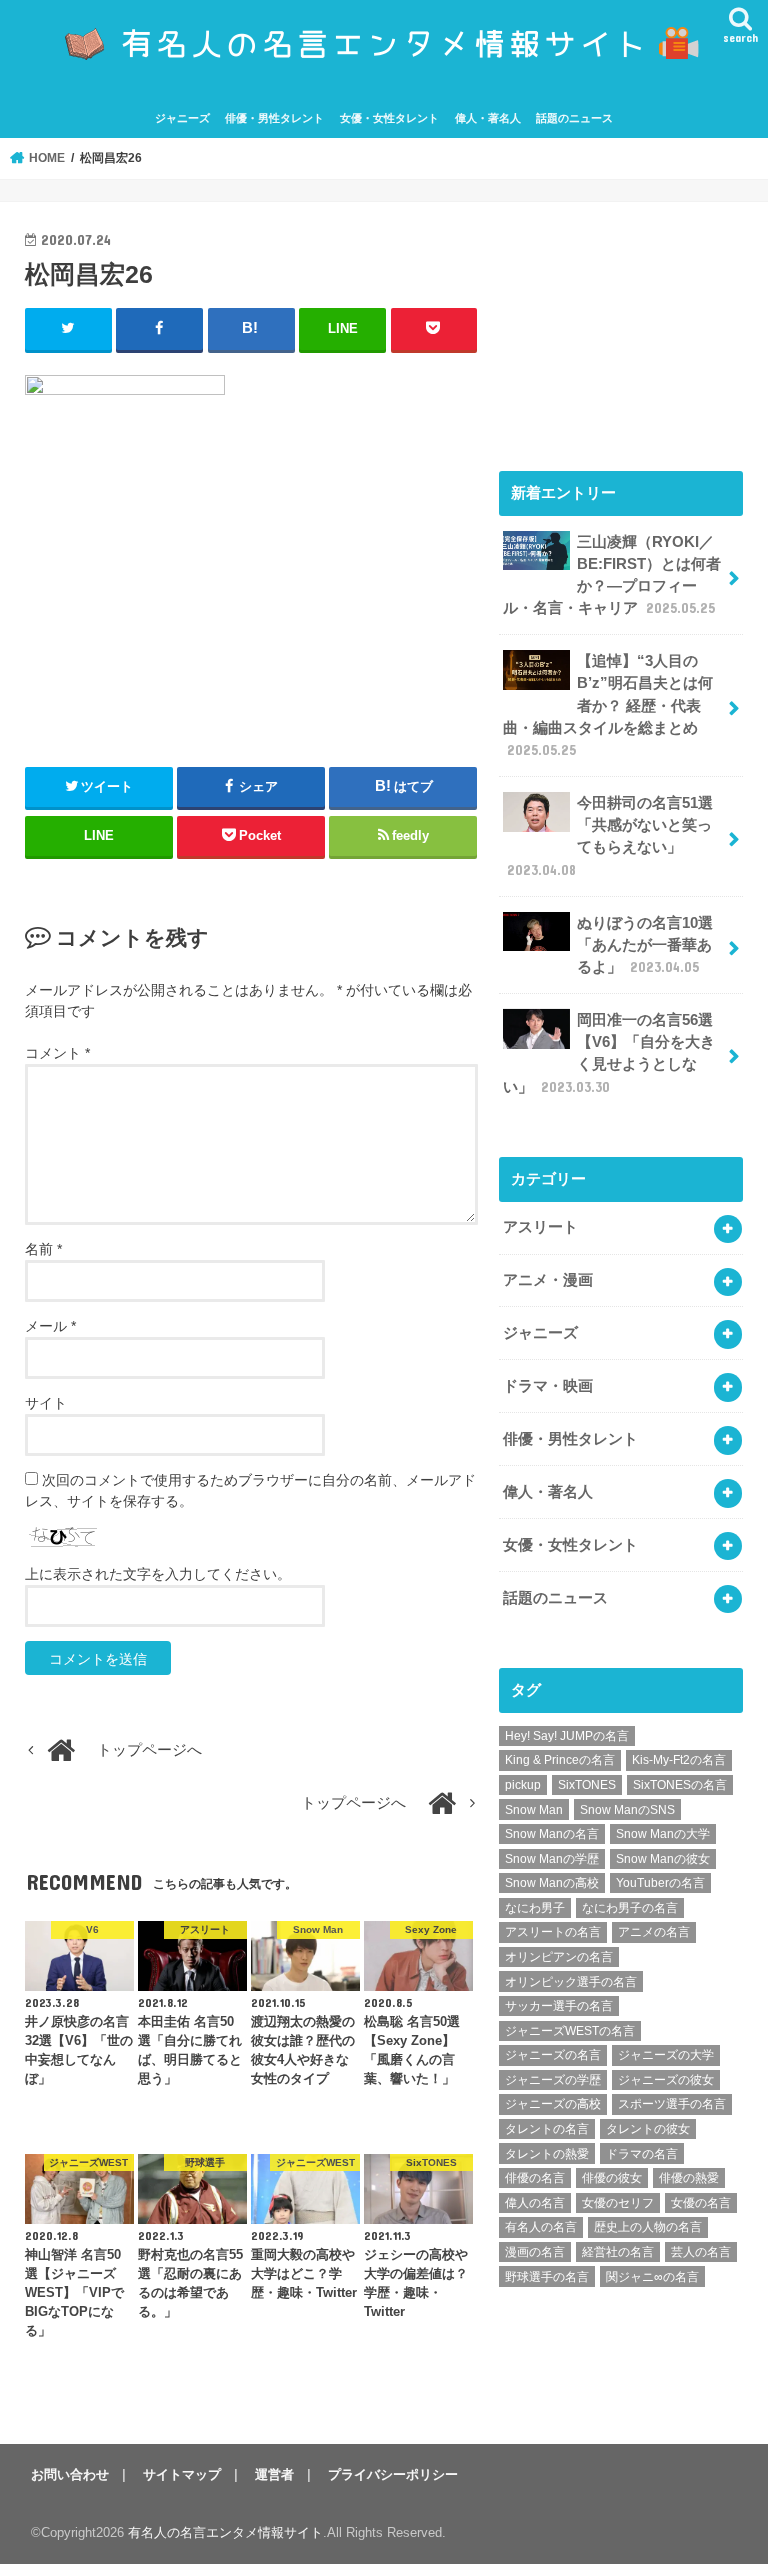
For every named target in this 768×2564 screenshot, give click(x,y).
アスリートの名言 (553, 1932)
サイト (46, 1403)
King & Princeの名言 (560, 1760)
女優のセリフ (618, 2203)
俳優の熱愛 (689, 2178)
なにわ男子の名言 (630, 1908)
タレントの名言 (547, 2129)
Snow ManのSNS (627, 1810)
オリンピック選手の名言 (571, 1982)
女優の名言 (701, 2203)
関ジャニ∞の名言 (652, 2277)
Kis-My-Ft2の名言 (679, 1760)
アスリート (540, 1227)
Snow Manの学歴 (552, 1859)
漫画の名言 (535, 2252)
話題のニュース (574, 118)
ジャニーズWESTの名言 (570, 2031)
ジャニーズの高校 (553, 2104)
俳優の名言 (535, 2178)
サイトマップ (182, 2474)
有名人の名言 (541, 2227)
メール (50, 1326)
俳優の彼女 (612, 2178)
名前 (43, 1249)
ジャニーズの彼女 (666, 2080)
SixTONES (587, 1785)
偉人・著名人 (488, 118)
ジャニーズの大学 (666, 2055)
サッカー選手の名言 (559, 2006)
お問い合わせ (70, 2474)
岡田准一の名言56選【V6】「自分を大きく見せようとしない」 (609, 1053)
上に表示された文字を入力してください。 (158, 1574)
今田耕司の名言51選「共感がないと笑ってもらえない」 (610, 836)
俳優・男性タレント (274, 118)
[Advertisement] (621, 327)
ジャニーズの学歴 (553, 2080)
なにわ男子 (535, 1908)
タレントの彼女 (648, 2129)
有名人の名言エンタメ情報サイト (225, 2532)
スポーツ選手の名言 (672, 2104)
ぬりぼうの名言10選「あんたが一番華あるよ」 (645, 945)
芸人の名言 (701, 2252)
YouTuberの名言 (660, 1883)
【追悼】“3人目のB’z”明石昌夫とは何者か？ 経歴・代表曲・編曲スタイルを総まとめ (608, 705)
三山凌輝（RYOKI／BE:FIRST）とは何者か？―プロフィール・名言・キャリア (612, 575)
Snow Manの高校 (552, 1883)
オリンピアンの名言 (559, 1957)
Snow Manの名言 (552, 1834)
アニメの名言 (654, 1932)
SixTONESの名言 (680, 1785)
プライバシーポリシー (393, 2474)
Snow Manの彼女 (663, 1859)
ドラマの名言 (642, 2154)
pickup (523, 1785)
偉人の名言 (535, 2203)
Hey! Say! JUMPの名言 (567, 1736)
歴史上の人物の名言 (648, 2227)
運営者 (274, 2474)
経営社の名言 (618, 2252)
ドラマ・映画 (548, 1386)
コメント (57, 1053)
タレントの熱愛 (547, 2154)
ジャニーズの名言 (553, 2055)
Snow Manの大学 (663, 1834)
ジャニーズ (182, 118)
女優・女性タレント (389, 118)
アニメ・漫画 (548, 1280)
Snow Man (534, 1810)
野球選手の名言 (547, 2277)
